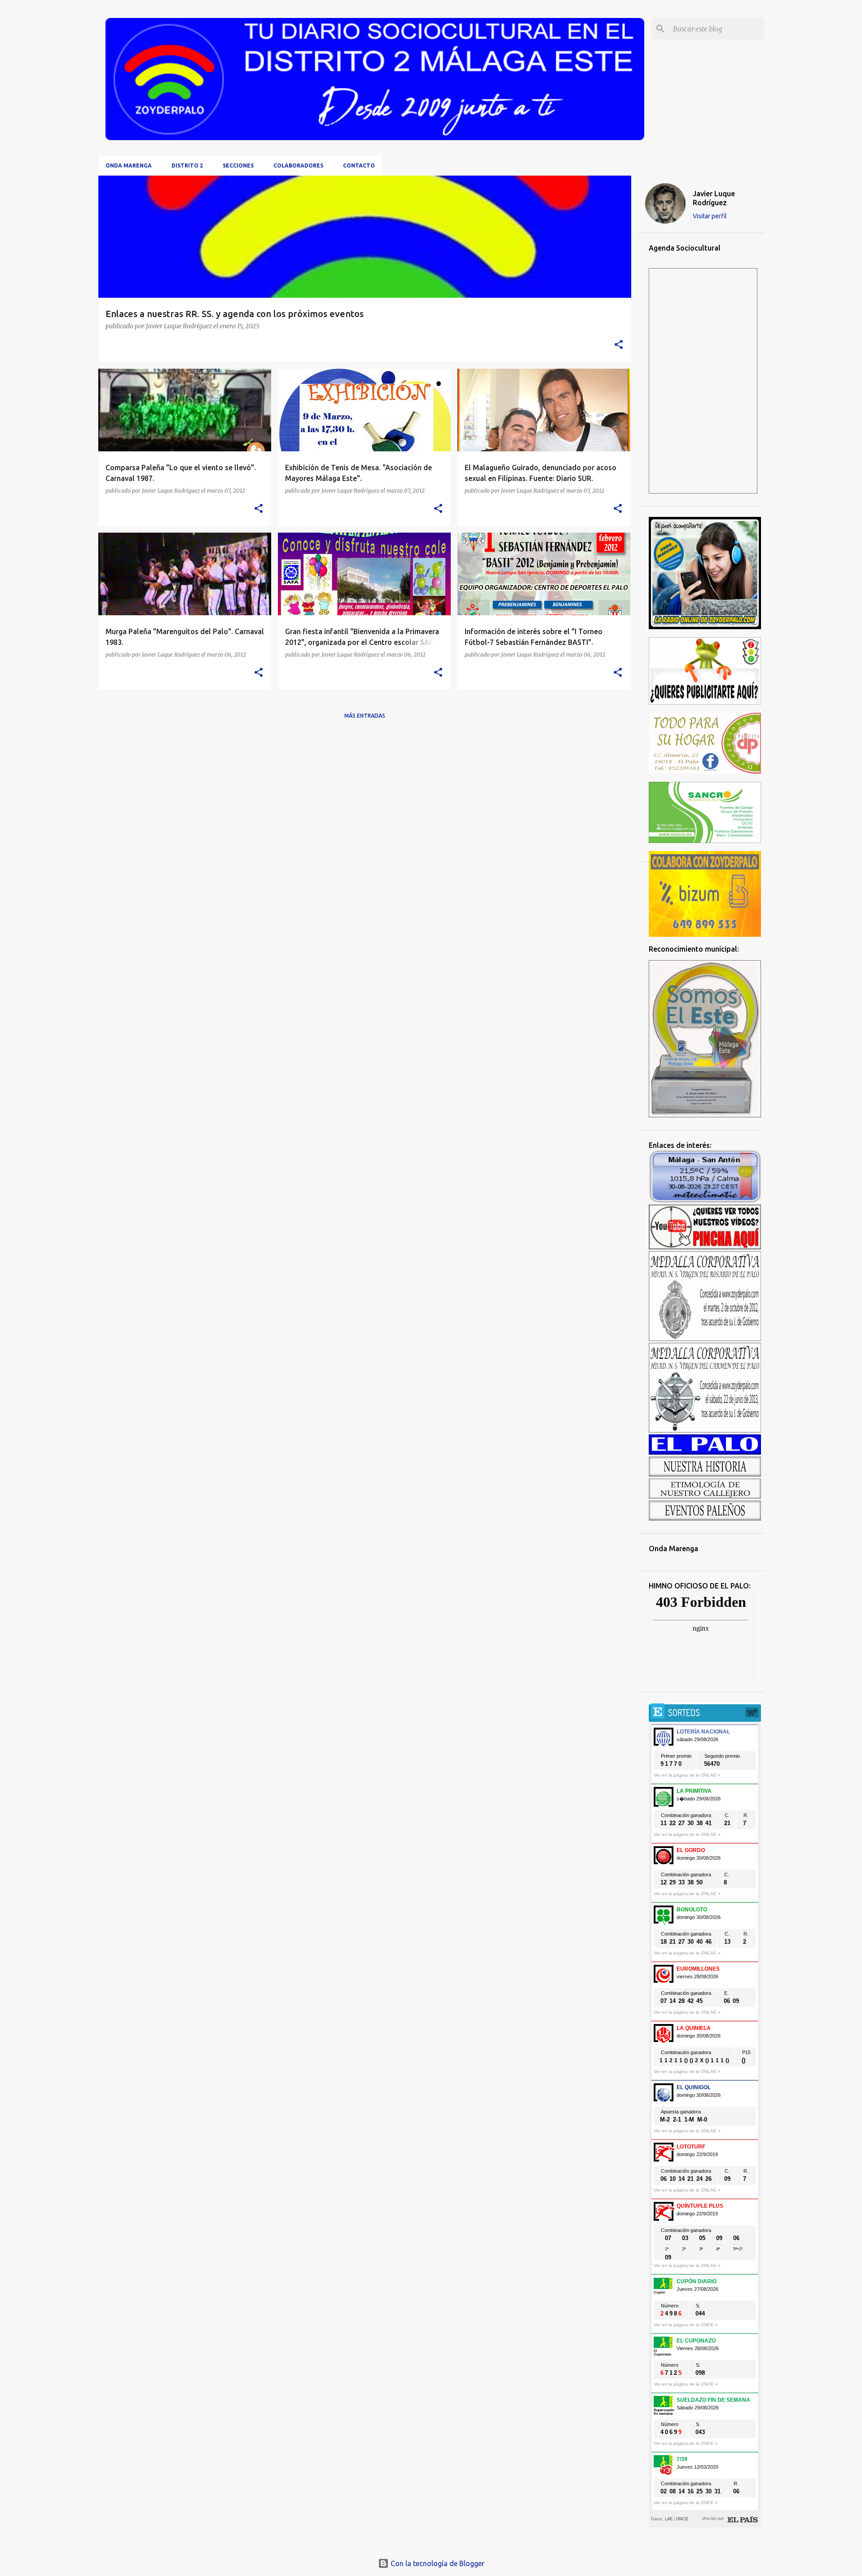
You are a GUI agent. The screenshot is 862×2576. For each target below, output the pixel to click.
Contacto (359, 165)
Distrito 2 (187, 165)
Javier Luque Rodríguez (714, 198)
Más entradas (365, 716)
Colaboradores (298, 165)
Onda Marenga (129, 165)
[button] (619, 345)
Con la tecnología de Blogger (437, 2563)
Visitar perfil (710, 216)
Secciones (238, 165)
